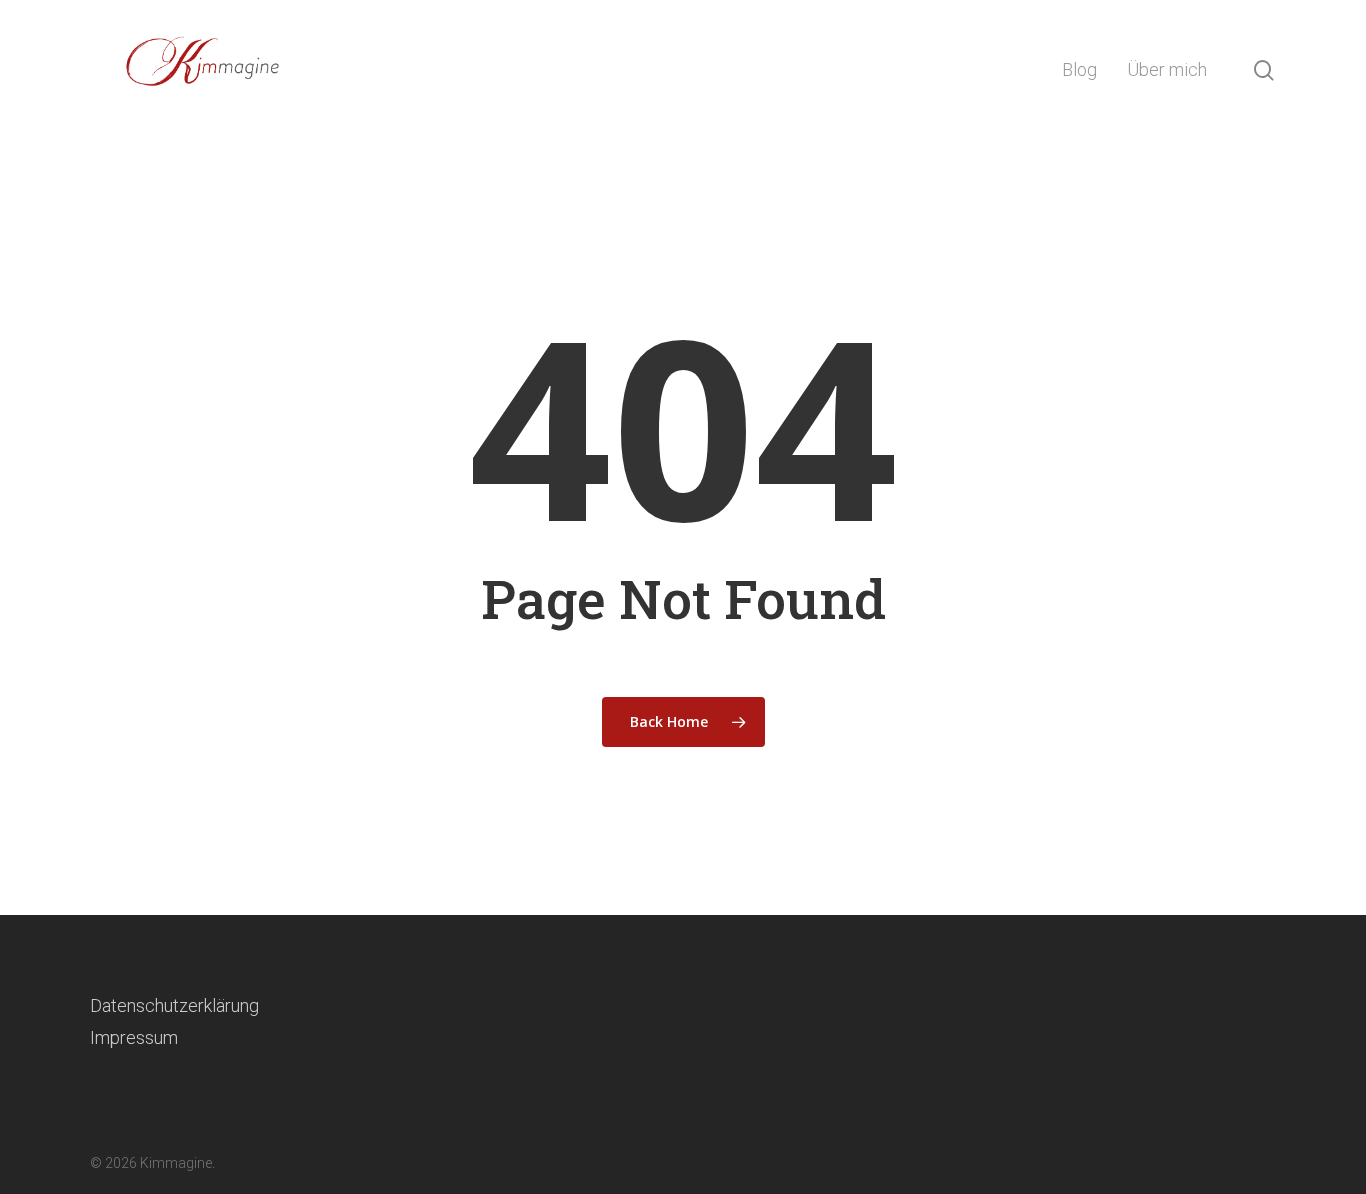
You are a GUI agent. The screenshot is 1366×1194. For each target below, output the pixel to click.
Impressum (134, 1037)
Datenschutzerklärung (174, 1005)
